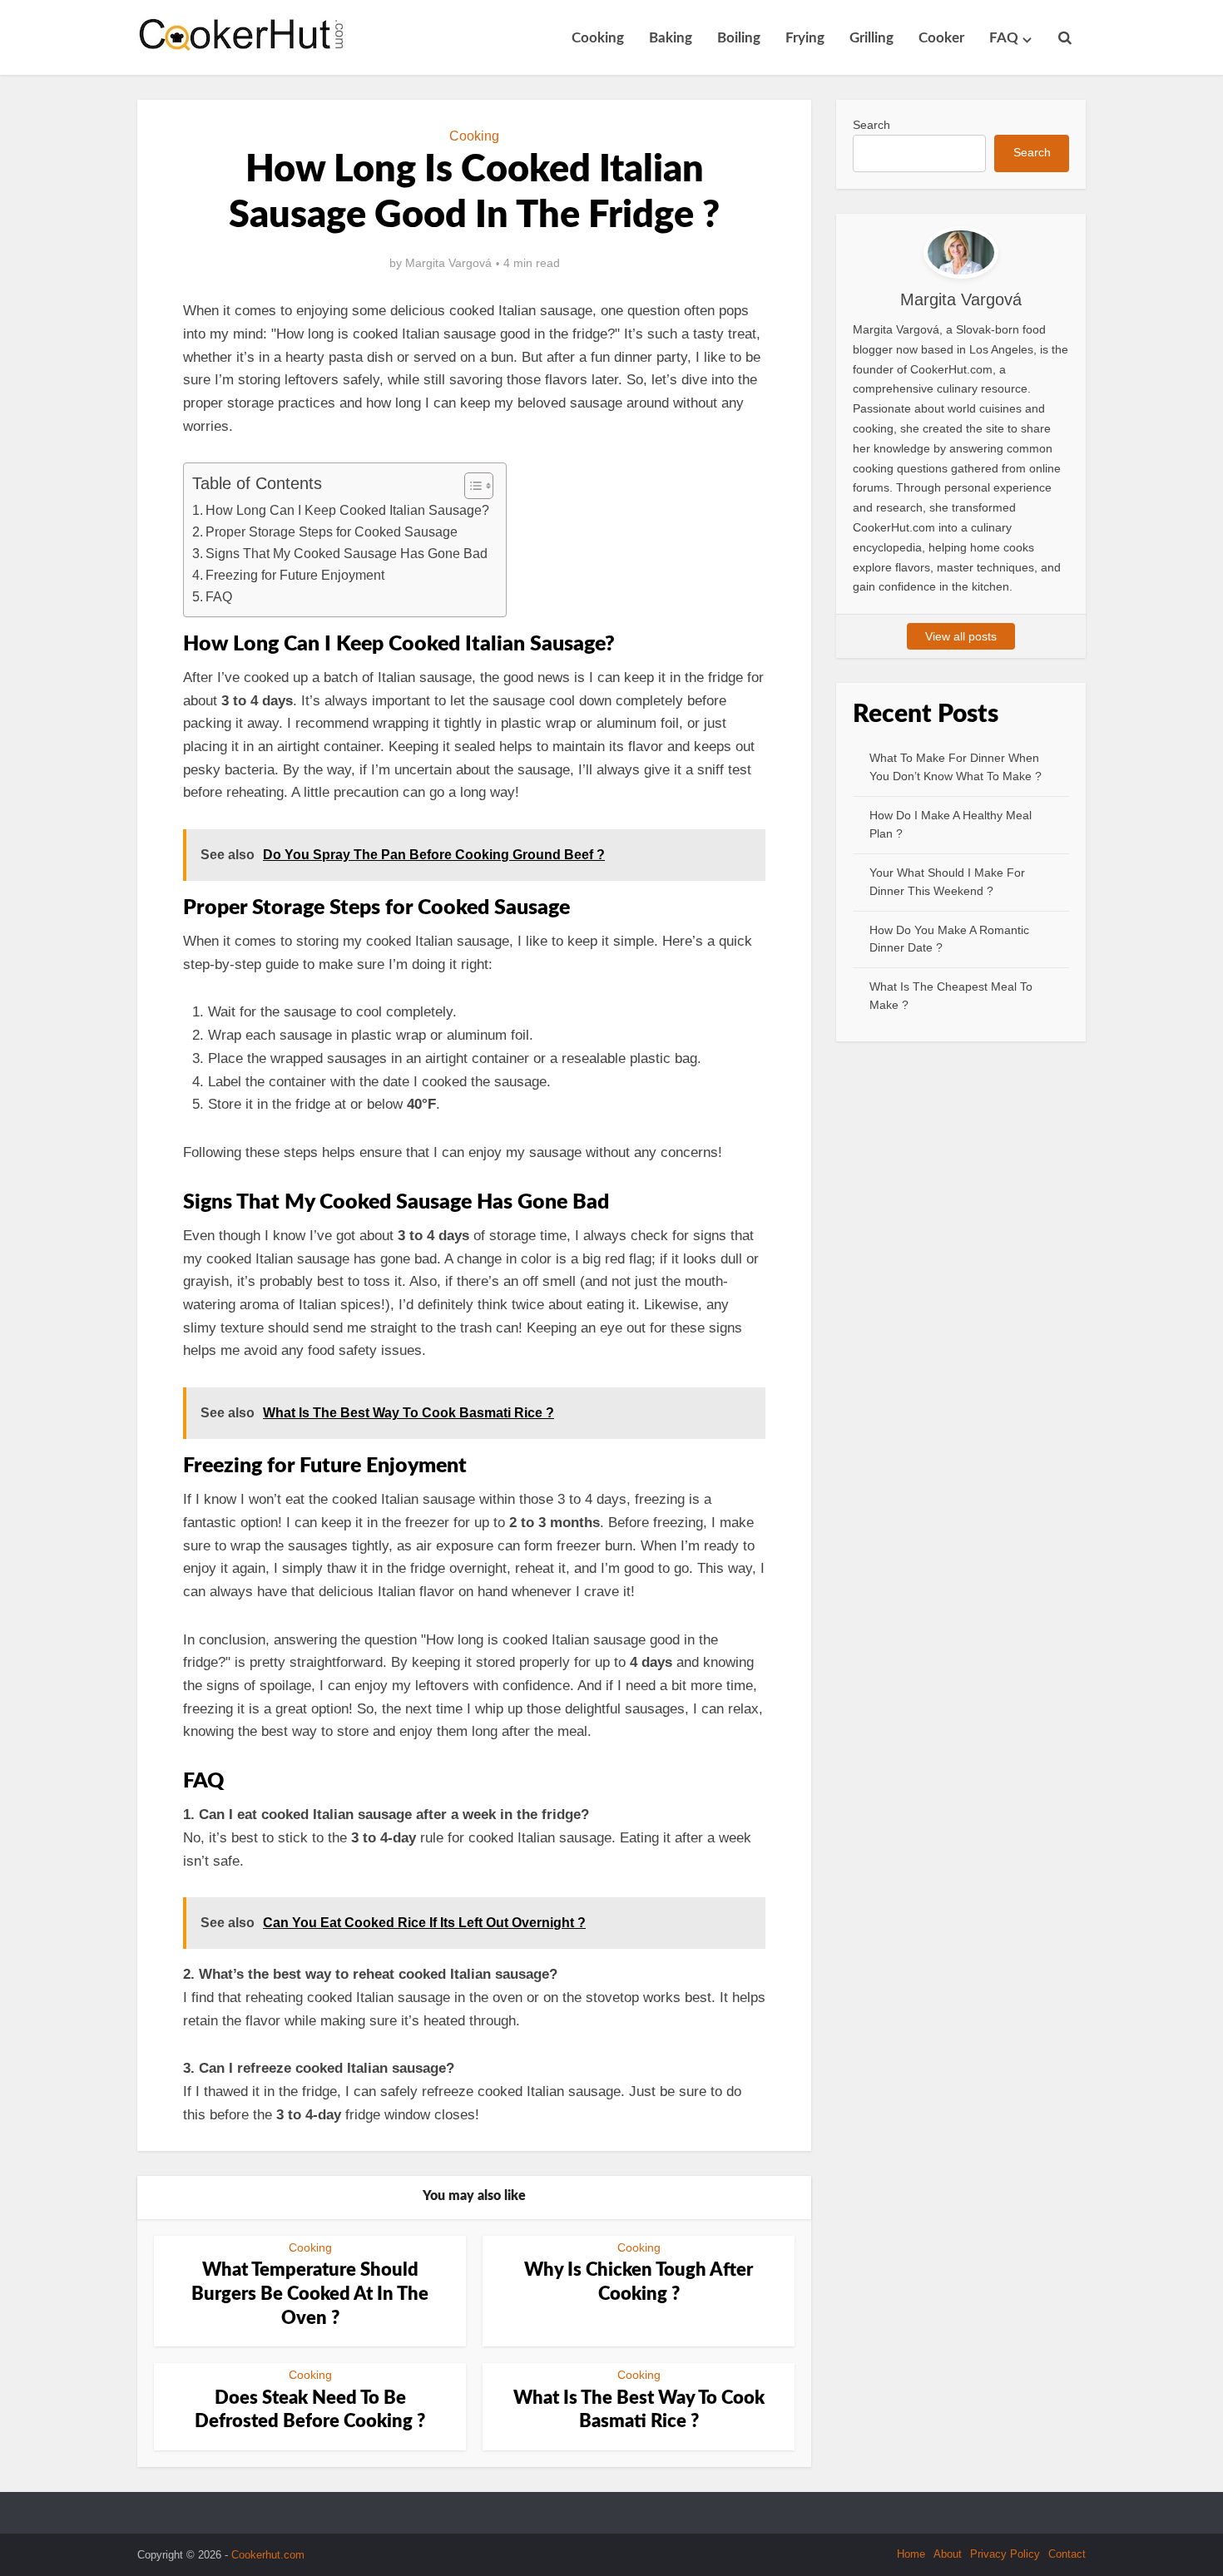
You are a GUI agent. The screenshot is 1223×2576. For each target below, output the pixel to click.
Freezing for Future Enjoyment (295, 575)
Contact (1067, 2554)
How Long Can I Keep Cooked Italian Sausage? (347, 510)
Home (911, 2554)
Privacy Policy (1005, 2554)
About (948, 2554)
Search (871, 125)
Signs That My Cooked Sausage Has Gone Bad (347, 553)
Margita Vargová (448, 263)
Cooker (941, 38)
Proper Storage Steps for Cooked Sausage (332, 532)
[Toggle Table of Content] (470, 486)
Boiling (739, 38)
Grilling (871, 38)
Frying (805, 38)
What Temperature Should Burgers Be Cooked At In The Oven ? (310, 2294)
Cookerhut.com (268, 2555)
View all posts (961, 636)
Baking (671, 38)
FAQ (1004, 38)
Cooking (598, 38)
